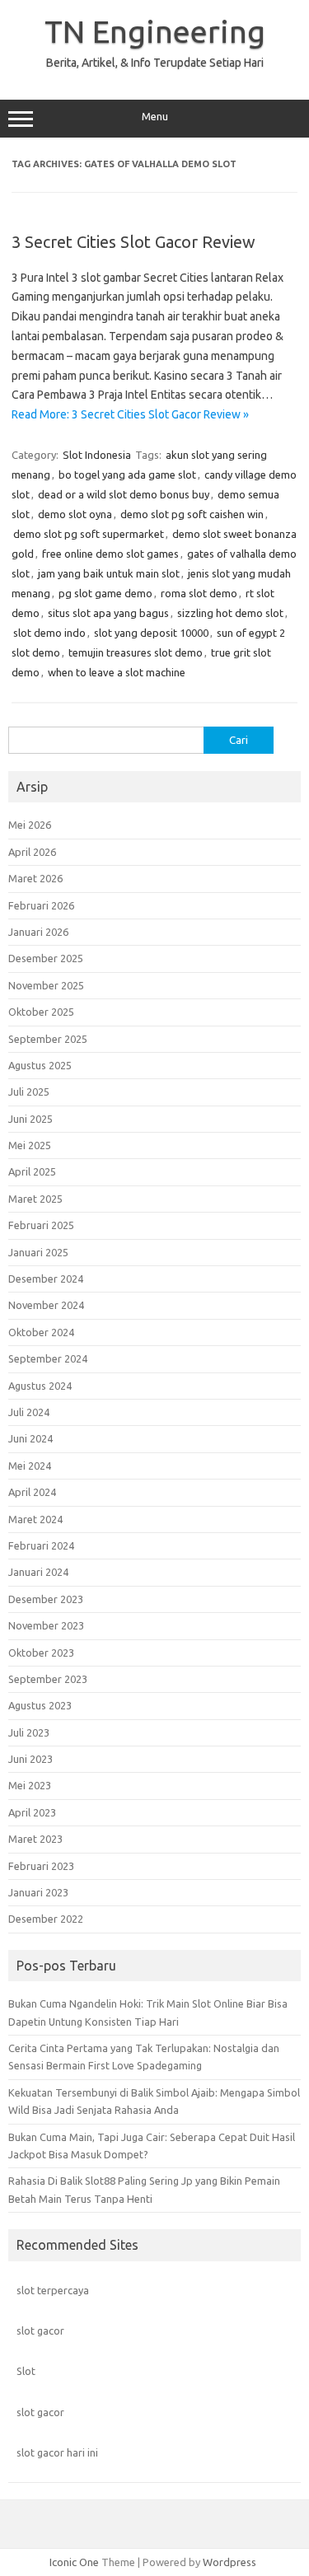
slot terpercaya (53, 2290)
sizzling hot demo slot (230, 613)
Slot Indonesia (97, 455)
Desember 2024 (46, 1279)
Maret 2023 (35, 1839)
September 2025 (48, 1039)
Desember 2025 (46, 958)
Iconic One (74, 2562)
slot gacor (40, 2331)
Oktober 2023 (41, 1653)
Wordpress (229, 2562)
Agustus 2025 (40, 1065)
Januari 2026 (38, 932)
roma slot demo (199, 593)
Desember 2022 (46, 1919)
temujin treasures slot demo (136, 652)
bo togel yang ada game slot (127, 475)
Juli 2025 (29, 1092)
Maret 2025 (35, 1199)
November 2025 (46, 985)
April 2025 (32, 1171)
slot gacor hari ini (57, 2452)
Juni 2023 (30, 1759)
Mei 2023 (30, 1785)
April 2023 (32, 1812)
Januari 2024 (38, 1572)
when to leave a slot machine (117, 672)
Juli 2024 (29, 1412)
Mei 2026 (30, 825)
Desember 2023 (46, 1599)
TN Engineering (155, 31)
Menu (155, 117)
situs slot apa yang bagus (108, 613)
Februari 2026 (41, 905)
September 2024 (48, 1358)
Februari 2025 (41, 1225)
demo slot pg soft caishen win (192, 514)
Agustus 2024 (40, 1386)
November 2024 (46, 1305)
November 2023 (46, 1625)
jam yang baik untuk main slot (109, 573)
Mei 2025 (30, 1145)
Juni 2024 (30, 1438)
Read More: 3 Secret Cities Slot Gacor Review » (130, 414)
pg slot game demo (105, 593)
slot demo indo (49, 633)
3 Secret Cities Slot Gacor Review (133, 242)
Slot (26, 2371)
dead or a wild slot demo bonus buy (124, 494)
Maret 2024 (35, 1519)
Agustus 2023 (40, 1705)
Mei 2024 (30, 1466)
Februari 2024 (41, 1545)
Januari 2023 (38, 1892)
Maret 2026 (35, 878)
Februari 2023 (41, 1866)
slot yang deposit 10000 (151, 633)
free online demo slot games (110, 554)
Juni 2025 (30, 1119)
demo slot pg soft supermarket (89, 534)
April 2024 (32, 1492)
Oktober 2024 (41, 1332)
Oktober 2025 (41, 1012)
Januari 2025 (38, 1252)
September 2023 (48, 1679)
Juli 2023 (29, 1732)
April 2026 (32, 852)
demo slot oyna (75, 514)
